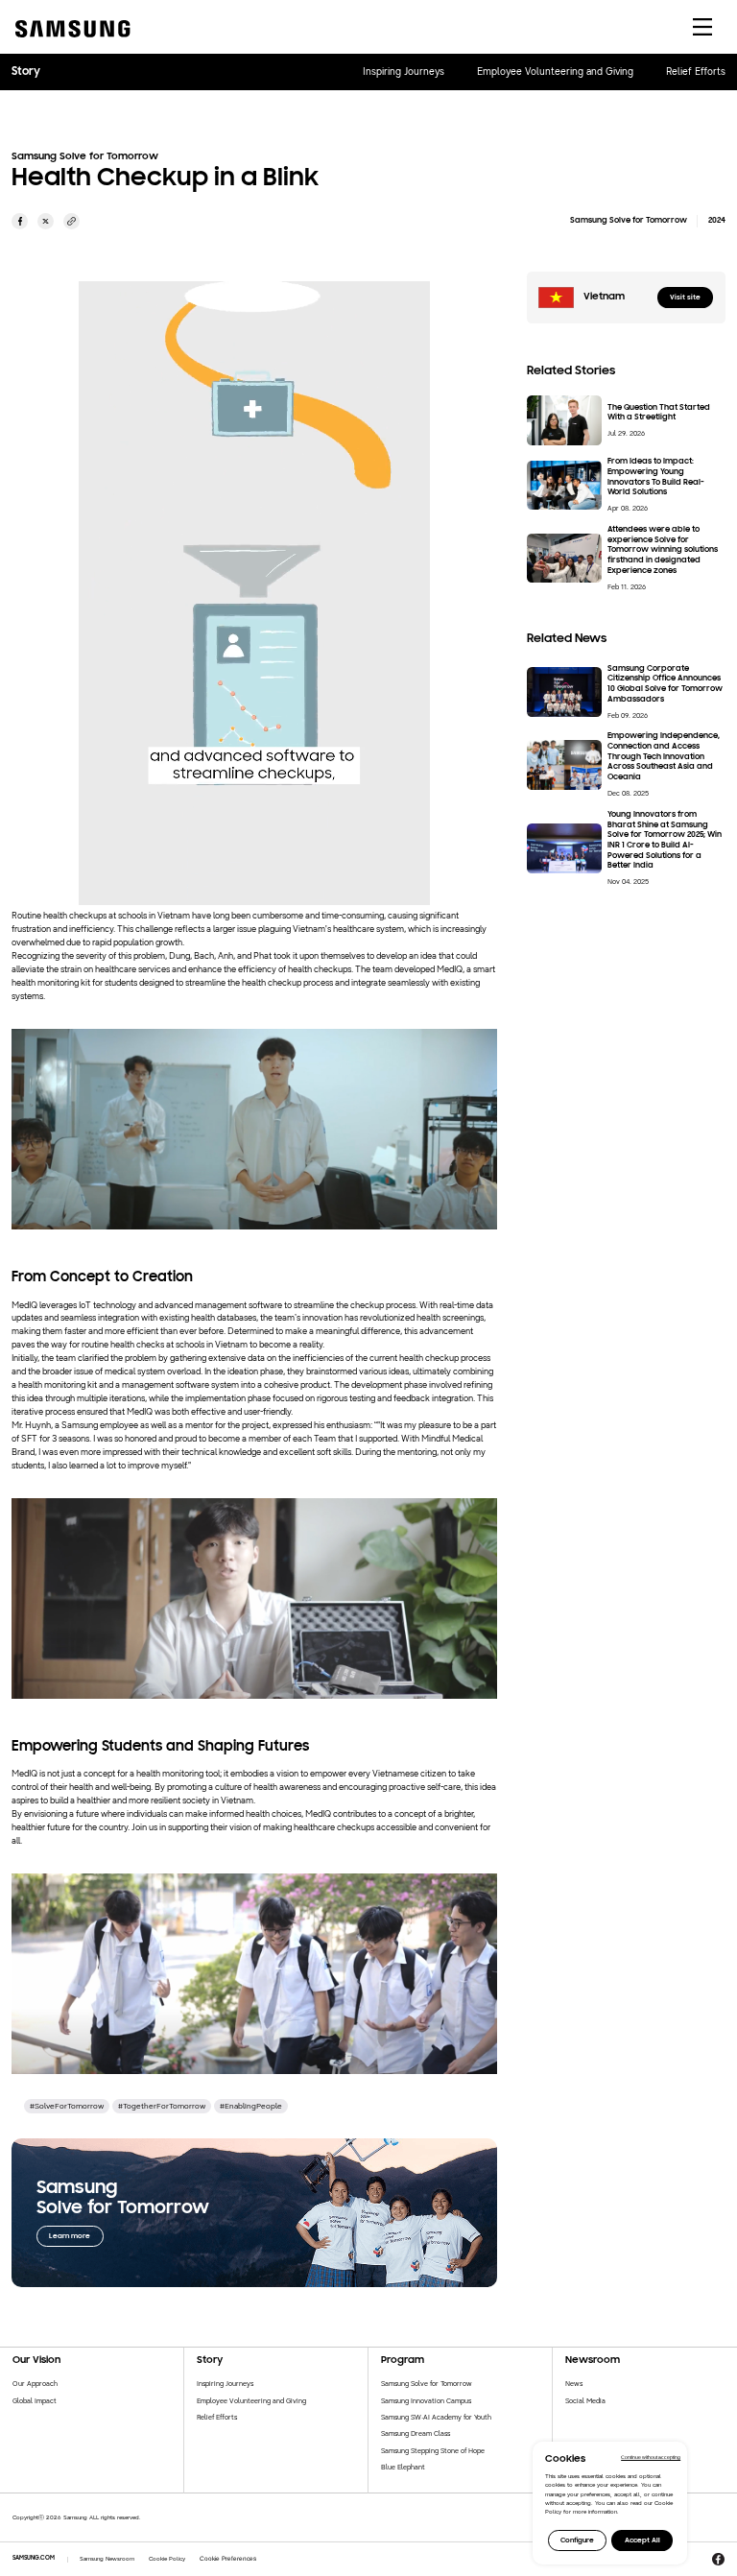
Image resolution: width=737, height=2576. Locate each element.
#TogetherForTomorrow (162, 2106)
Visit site (685, 298)
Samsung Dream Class (416, 2433)
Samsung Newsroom (107, 2559)
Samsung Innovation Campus (426, 2401)
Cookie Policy (167, 2559)
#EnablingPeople (251, 2106)
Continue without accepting (651, 2457)
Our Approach (35, 2384)
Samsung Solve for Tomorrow (427, 2384)
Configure (577, 2540)
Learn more (70, 2236)
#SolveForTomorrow (67, 2106)
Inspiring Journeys (404, 72)
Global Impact (35, 2401)
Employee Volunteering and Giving (555, 72)
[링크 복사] (71, 221)
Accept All (642, 2540)
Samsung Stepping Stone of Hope (433, 2451)
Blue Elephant (403, 2467)
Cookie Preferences (228, 2558)
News (574, 2384)
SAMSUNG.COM (34, 2558)
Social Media (585, 2401)
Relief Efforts (696, 72)
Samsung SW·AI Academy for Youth (436, 2417)
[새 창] (20, 221)
